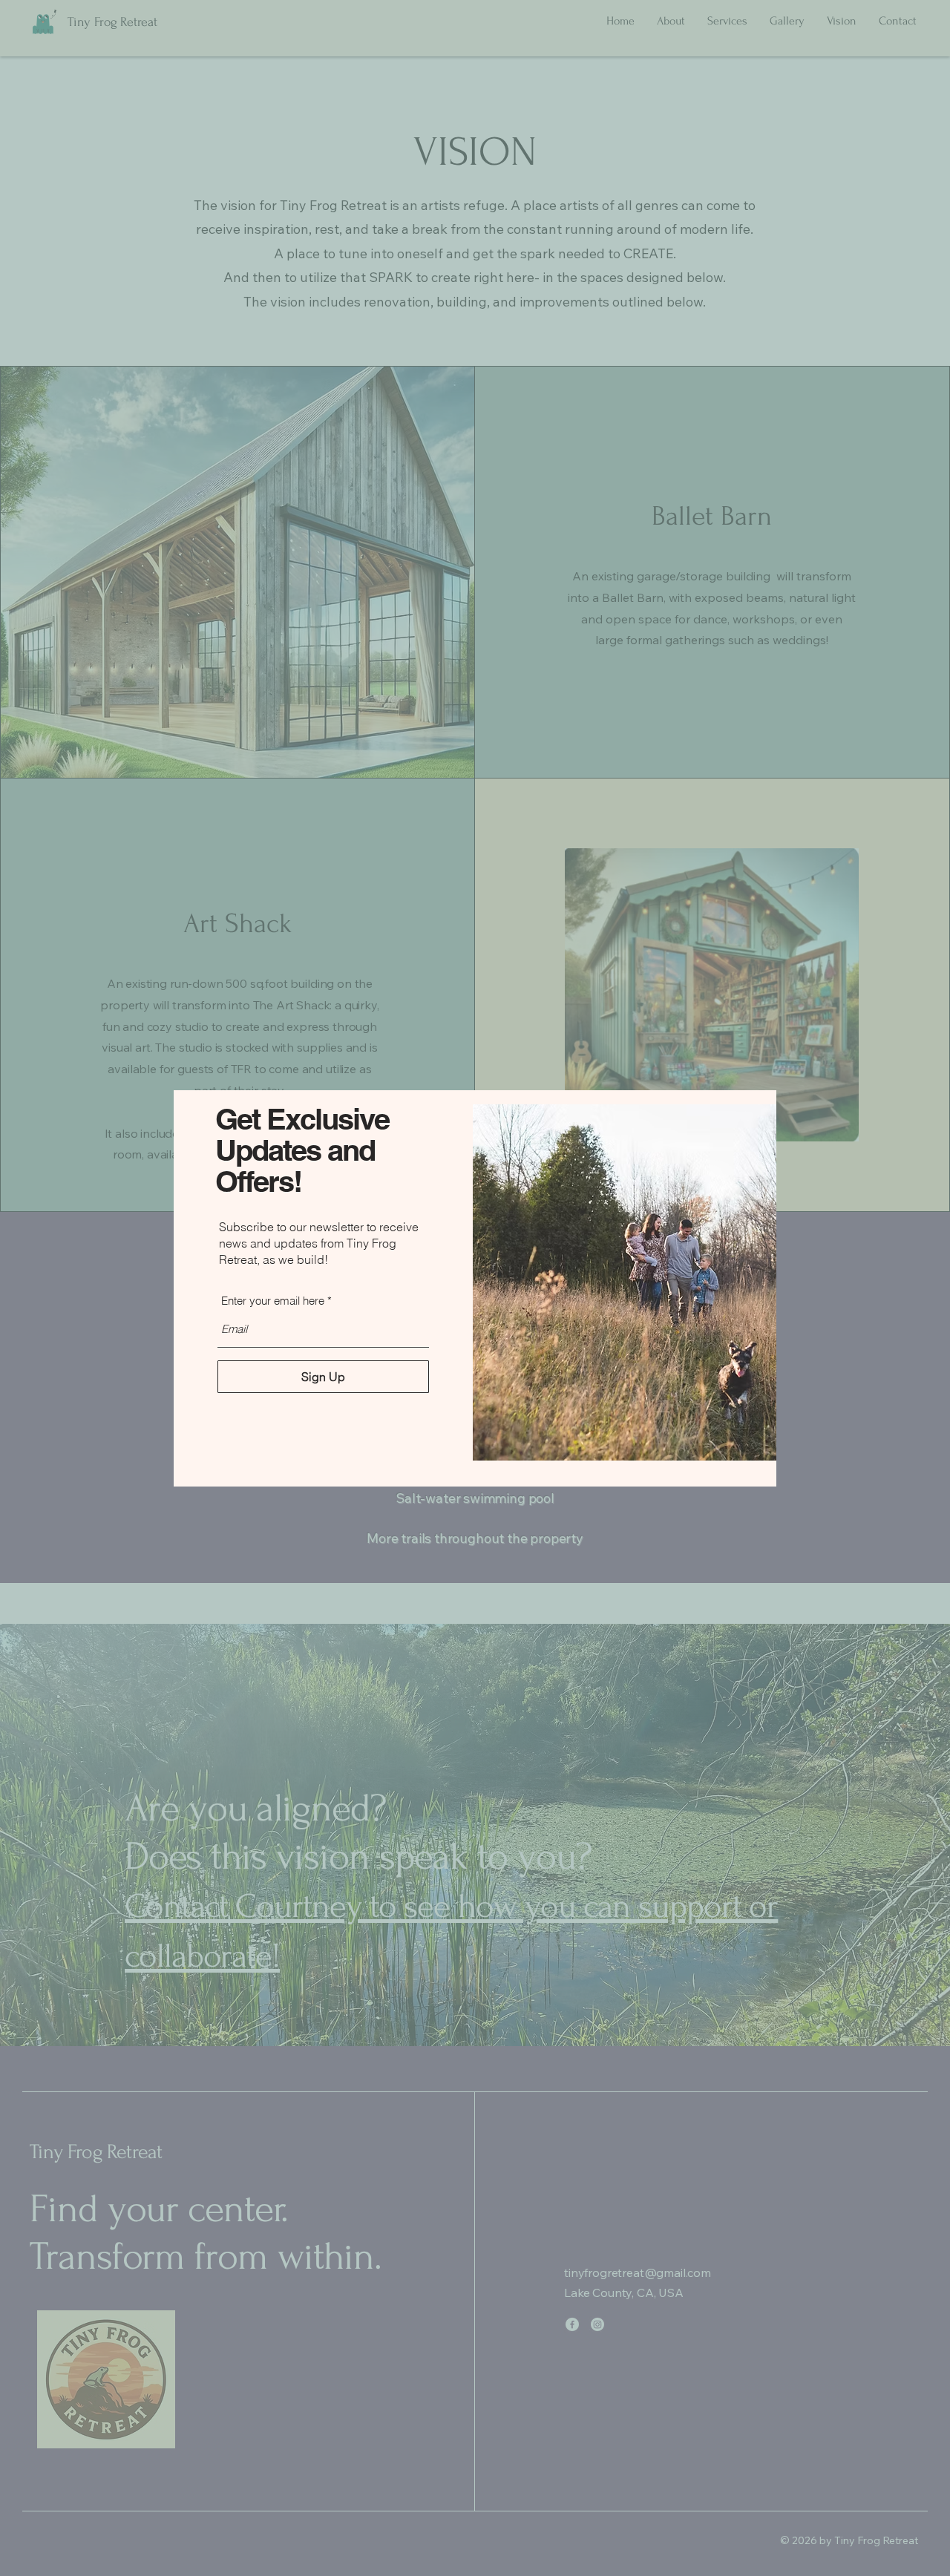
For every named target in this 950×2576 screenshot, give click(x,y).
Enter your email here (273, 1301)
